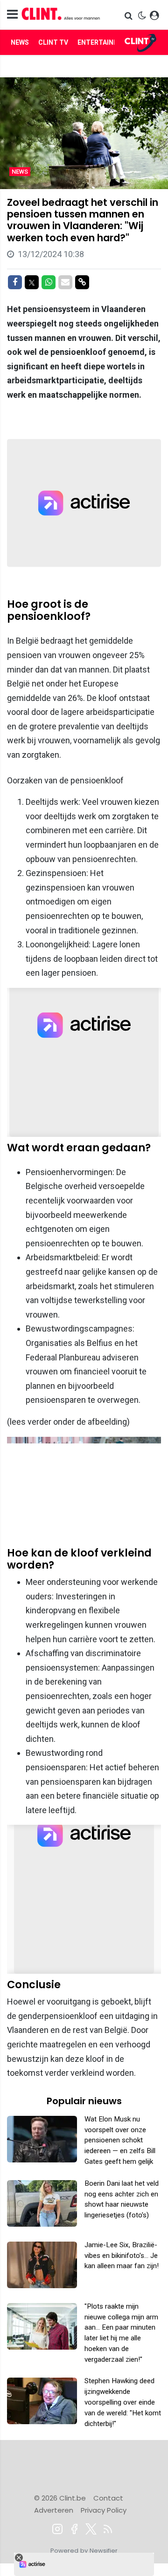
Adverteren (54, 2510)
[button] (129, 16)
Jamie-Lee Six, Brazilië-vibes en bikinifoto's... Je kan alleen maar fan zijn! (122, 2256)
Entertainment (105, 42)
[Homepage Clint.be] (61, 15)
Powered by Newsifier (84, 2551)
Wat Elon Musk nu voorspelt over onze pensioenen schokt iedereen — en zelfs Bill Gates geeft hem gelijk (120, 2140)
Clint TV (53, 42)
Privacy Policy (104, 2510)
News (20, 42)
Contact (108, 2498)
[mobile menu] (12, 15)
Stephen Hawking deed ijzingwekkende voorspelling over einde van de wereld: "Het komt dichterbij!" (123, 2402)
